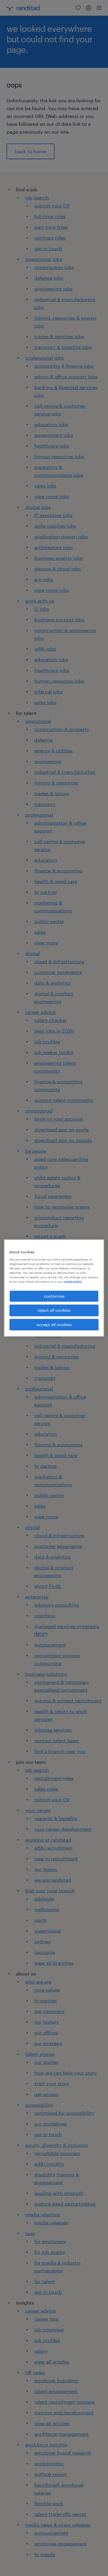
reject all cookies (54, 1310)
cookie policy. (73, 1282)
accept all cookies (54, 1324)
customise (54, 1296)
